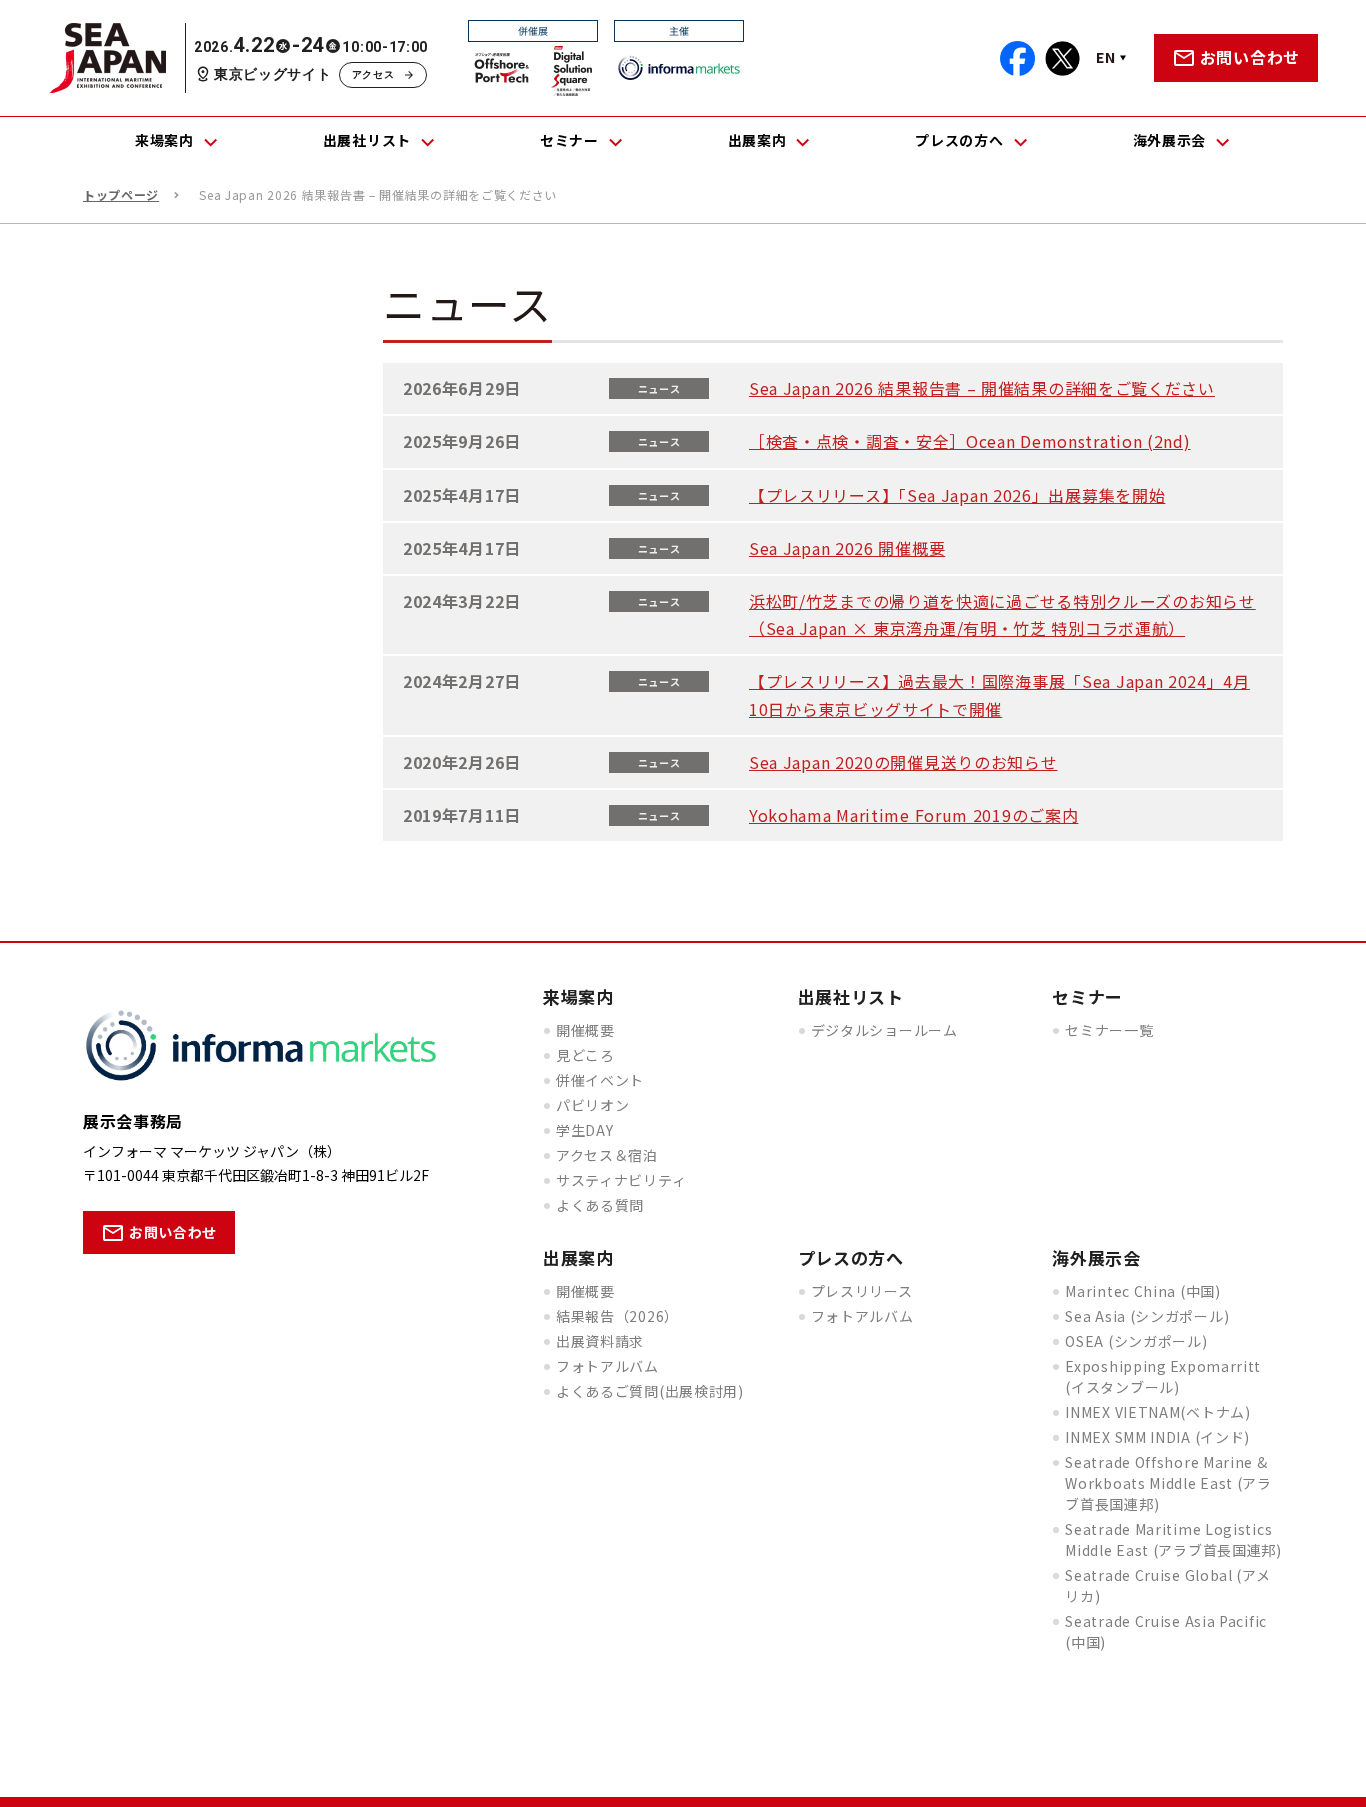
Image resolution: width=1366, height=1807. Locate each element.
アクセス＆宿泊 (607, 1155)
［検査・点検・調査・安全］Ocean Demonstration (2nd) (970, 441)
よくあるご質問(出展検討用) (650, 1391)
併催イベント (600, 1080)
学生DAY (585, 1130)
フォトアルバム (607, 1366)
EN (1105, 57)
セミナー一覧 (1109, 1030)
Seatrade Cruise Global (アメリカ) (1167, 1585)
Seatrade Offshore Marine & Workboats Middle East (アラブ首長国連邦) (1168, 1483)
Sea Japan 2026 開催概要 (847, 548)
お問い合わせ (1250, 57)
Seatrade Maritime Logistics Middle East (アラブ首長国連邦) (1173, 1539)
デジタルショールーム (884, 1030)
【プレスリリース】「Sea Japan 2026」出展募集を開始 (957, 495)
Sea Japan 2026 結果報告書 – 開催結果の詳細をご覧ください (982, 388)
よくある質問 (600, 1205)
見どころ (585, 1055)
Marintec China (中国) (1142, 1291)
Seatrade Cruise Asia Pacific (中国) (1166, 1631)
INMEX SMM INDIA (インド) (1157, 1437)
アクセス (373, 74)
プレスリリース (862, 1291)
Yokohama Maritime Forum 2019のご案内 (913, 815)
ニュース (659, 388)
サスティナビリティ (621, 1180)
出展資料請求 (600, 1341)
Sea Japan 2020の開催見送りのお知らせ (903, 762)
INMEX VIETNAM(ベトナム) (1157, 1412)
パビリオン (593, 1105)
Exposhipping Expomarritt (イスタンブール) (1163, 1376)
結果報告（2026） (617, 1316)
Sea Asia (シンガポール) (1147, 1316)
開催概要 (585, 1030)
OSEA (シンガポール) (1136, 1341)
